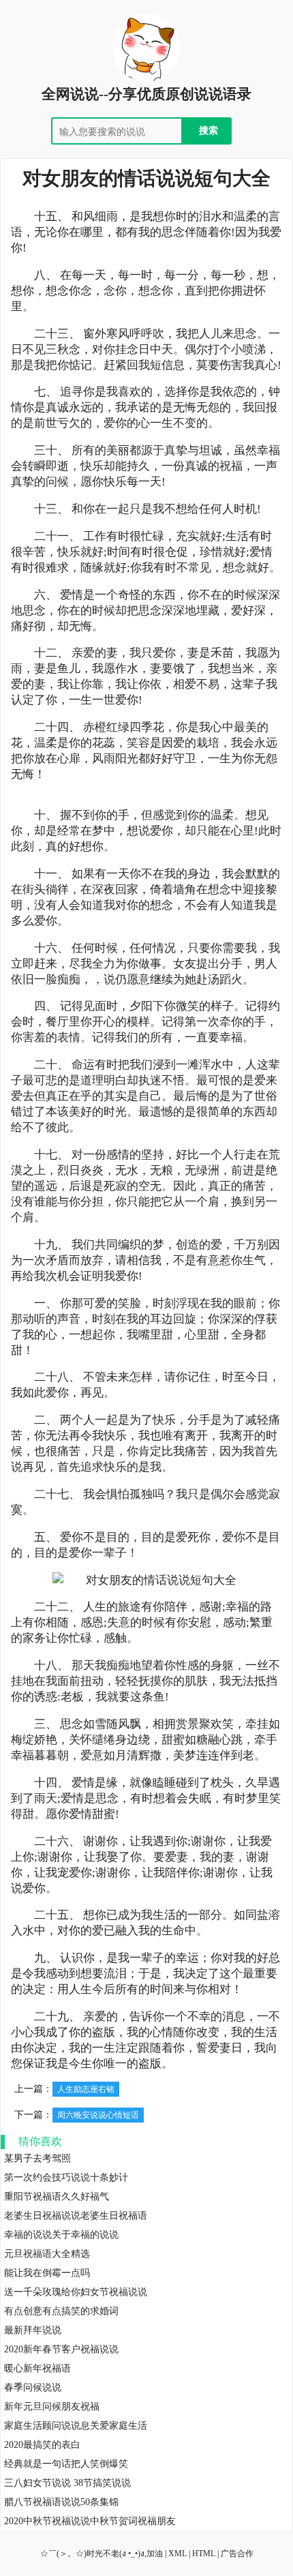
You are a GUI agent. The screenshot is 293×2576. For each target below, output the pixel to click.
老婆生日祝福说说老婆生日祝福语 (76, 2216)
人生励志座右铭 (86, 2089)
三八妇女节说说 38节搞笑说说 (67, 2483)
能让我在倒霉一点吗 (47, 2273)
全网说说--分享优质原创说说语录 (146, 94)
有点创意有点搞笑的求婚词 (61, 2311)
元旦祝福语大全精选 (47, 2254)
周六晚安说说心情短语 (98, 2115)
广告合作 (237, 2553)
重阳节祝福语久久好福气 (57, 2197)
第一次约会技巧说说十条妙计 (66, 2177)
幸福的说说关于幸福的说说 (61, 2235)
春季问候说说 (33, 2387)
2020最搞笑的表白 (42, 2445)
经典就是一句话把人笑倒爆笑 (66, 2464)
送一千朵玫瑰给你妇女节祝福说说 (76, 2292)
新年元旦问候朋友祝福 (52, 2407)
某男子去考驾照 (37, 2158)
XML (178, 2553)
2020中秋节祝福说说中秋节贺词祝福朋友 (90, 2521)
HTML (204, 2553)
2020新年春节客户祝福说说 (61, 2349)
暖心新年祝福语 (37, 2368)
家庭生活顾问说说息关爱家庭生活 (76, 2426)
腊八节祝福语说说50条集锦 (61, 2502)
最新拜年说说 (33, 2330)
